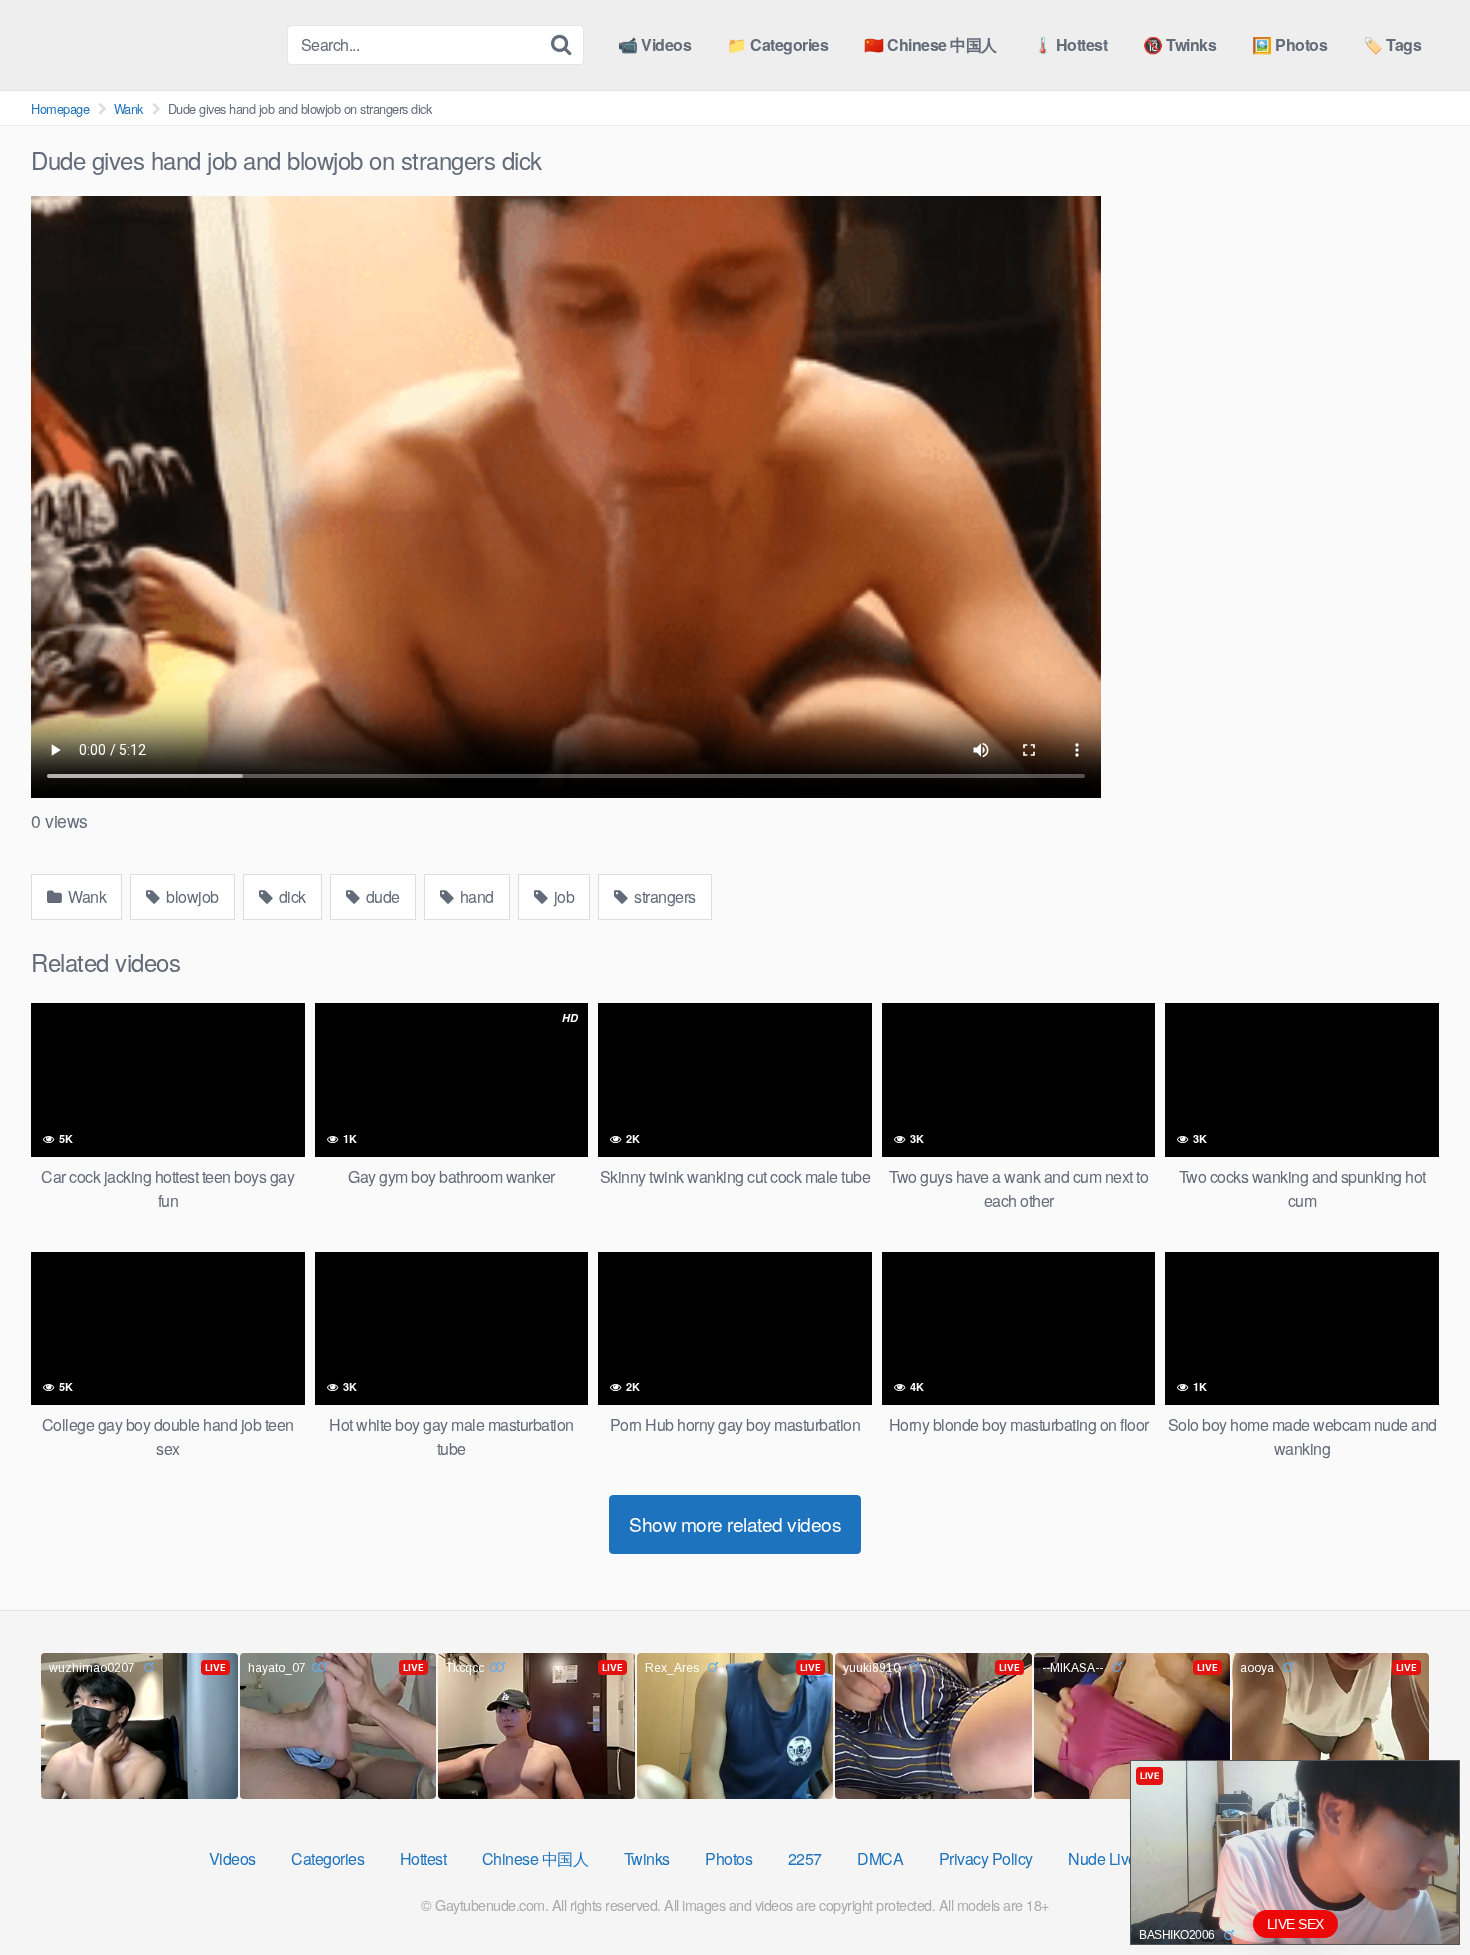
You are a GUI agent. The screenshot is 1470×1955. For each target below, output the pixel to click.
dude (381, 896)
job (562, 896)
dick (290, 896)
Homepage (60, 108)
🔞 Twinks (1179, 44)
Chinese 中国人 (535, 1858)
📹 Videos (654, 44)
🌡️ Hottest (1070, 44)
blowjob (191, 896)
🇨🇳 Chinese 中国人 (930, 44)
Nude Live (1102, 1858)
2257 (805, 1858)
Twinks (647, 1858)
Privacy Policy (986, 1858)
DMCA (880, 1858)
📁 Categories (777, 44)
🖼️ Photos (1289, 44)
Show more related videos (735, 1523)
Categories (327, 1858)
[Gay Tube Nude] (151, 43)
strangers (663, 896)
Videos (232, 1858)
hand (475, 896)
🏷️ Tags (1392, 44)
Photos (728, 1858)
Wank (128, 108)
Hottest (423, 1858)
